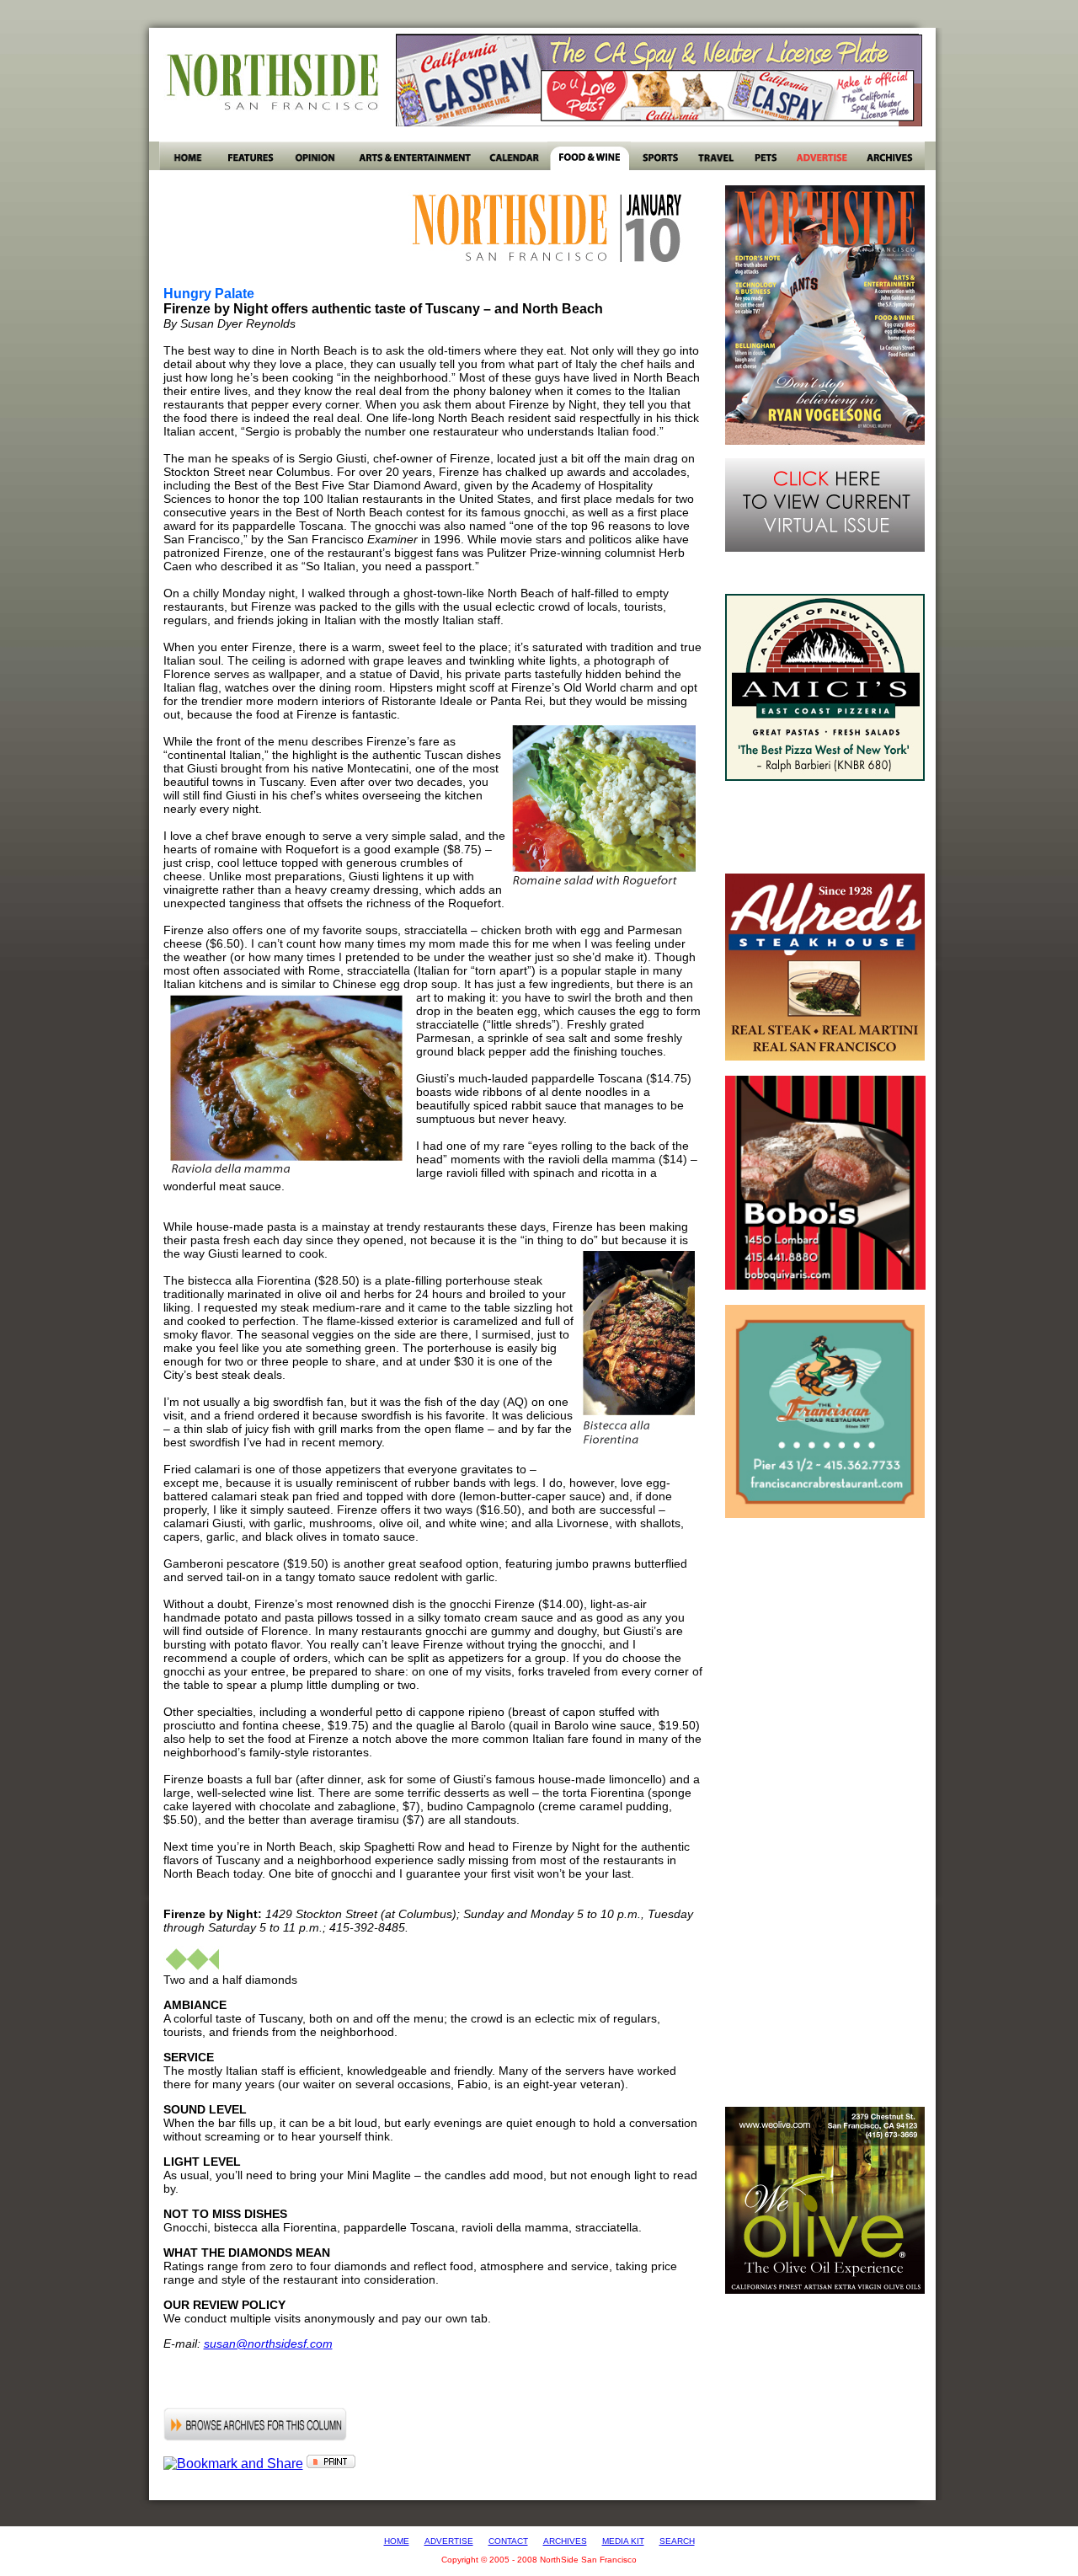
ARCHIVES (565, 2541)
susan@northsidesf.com (268, 2344)
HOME (397, 2541)
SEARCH (677, 2541)
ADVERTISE (449, 2541)
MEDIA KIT (623, 2541)
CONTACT (508, 2541)
